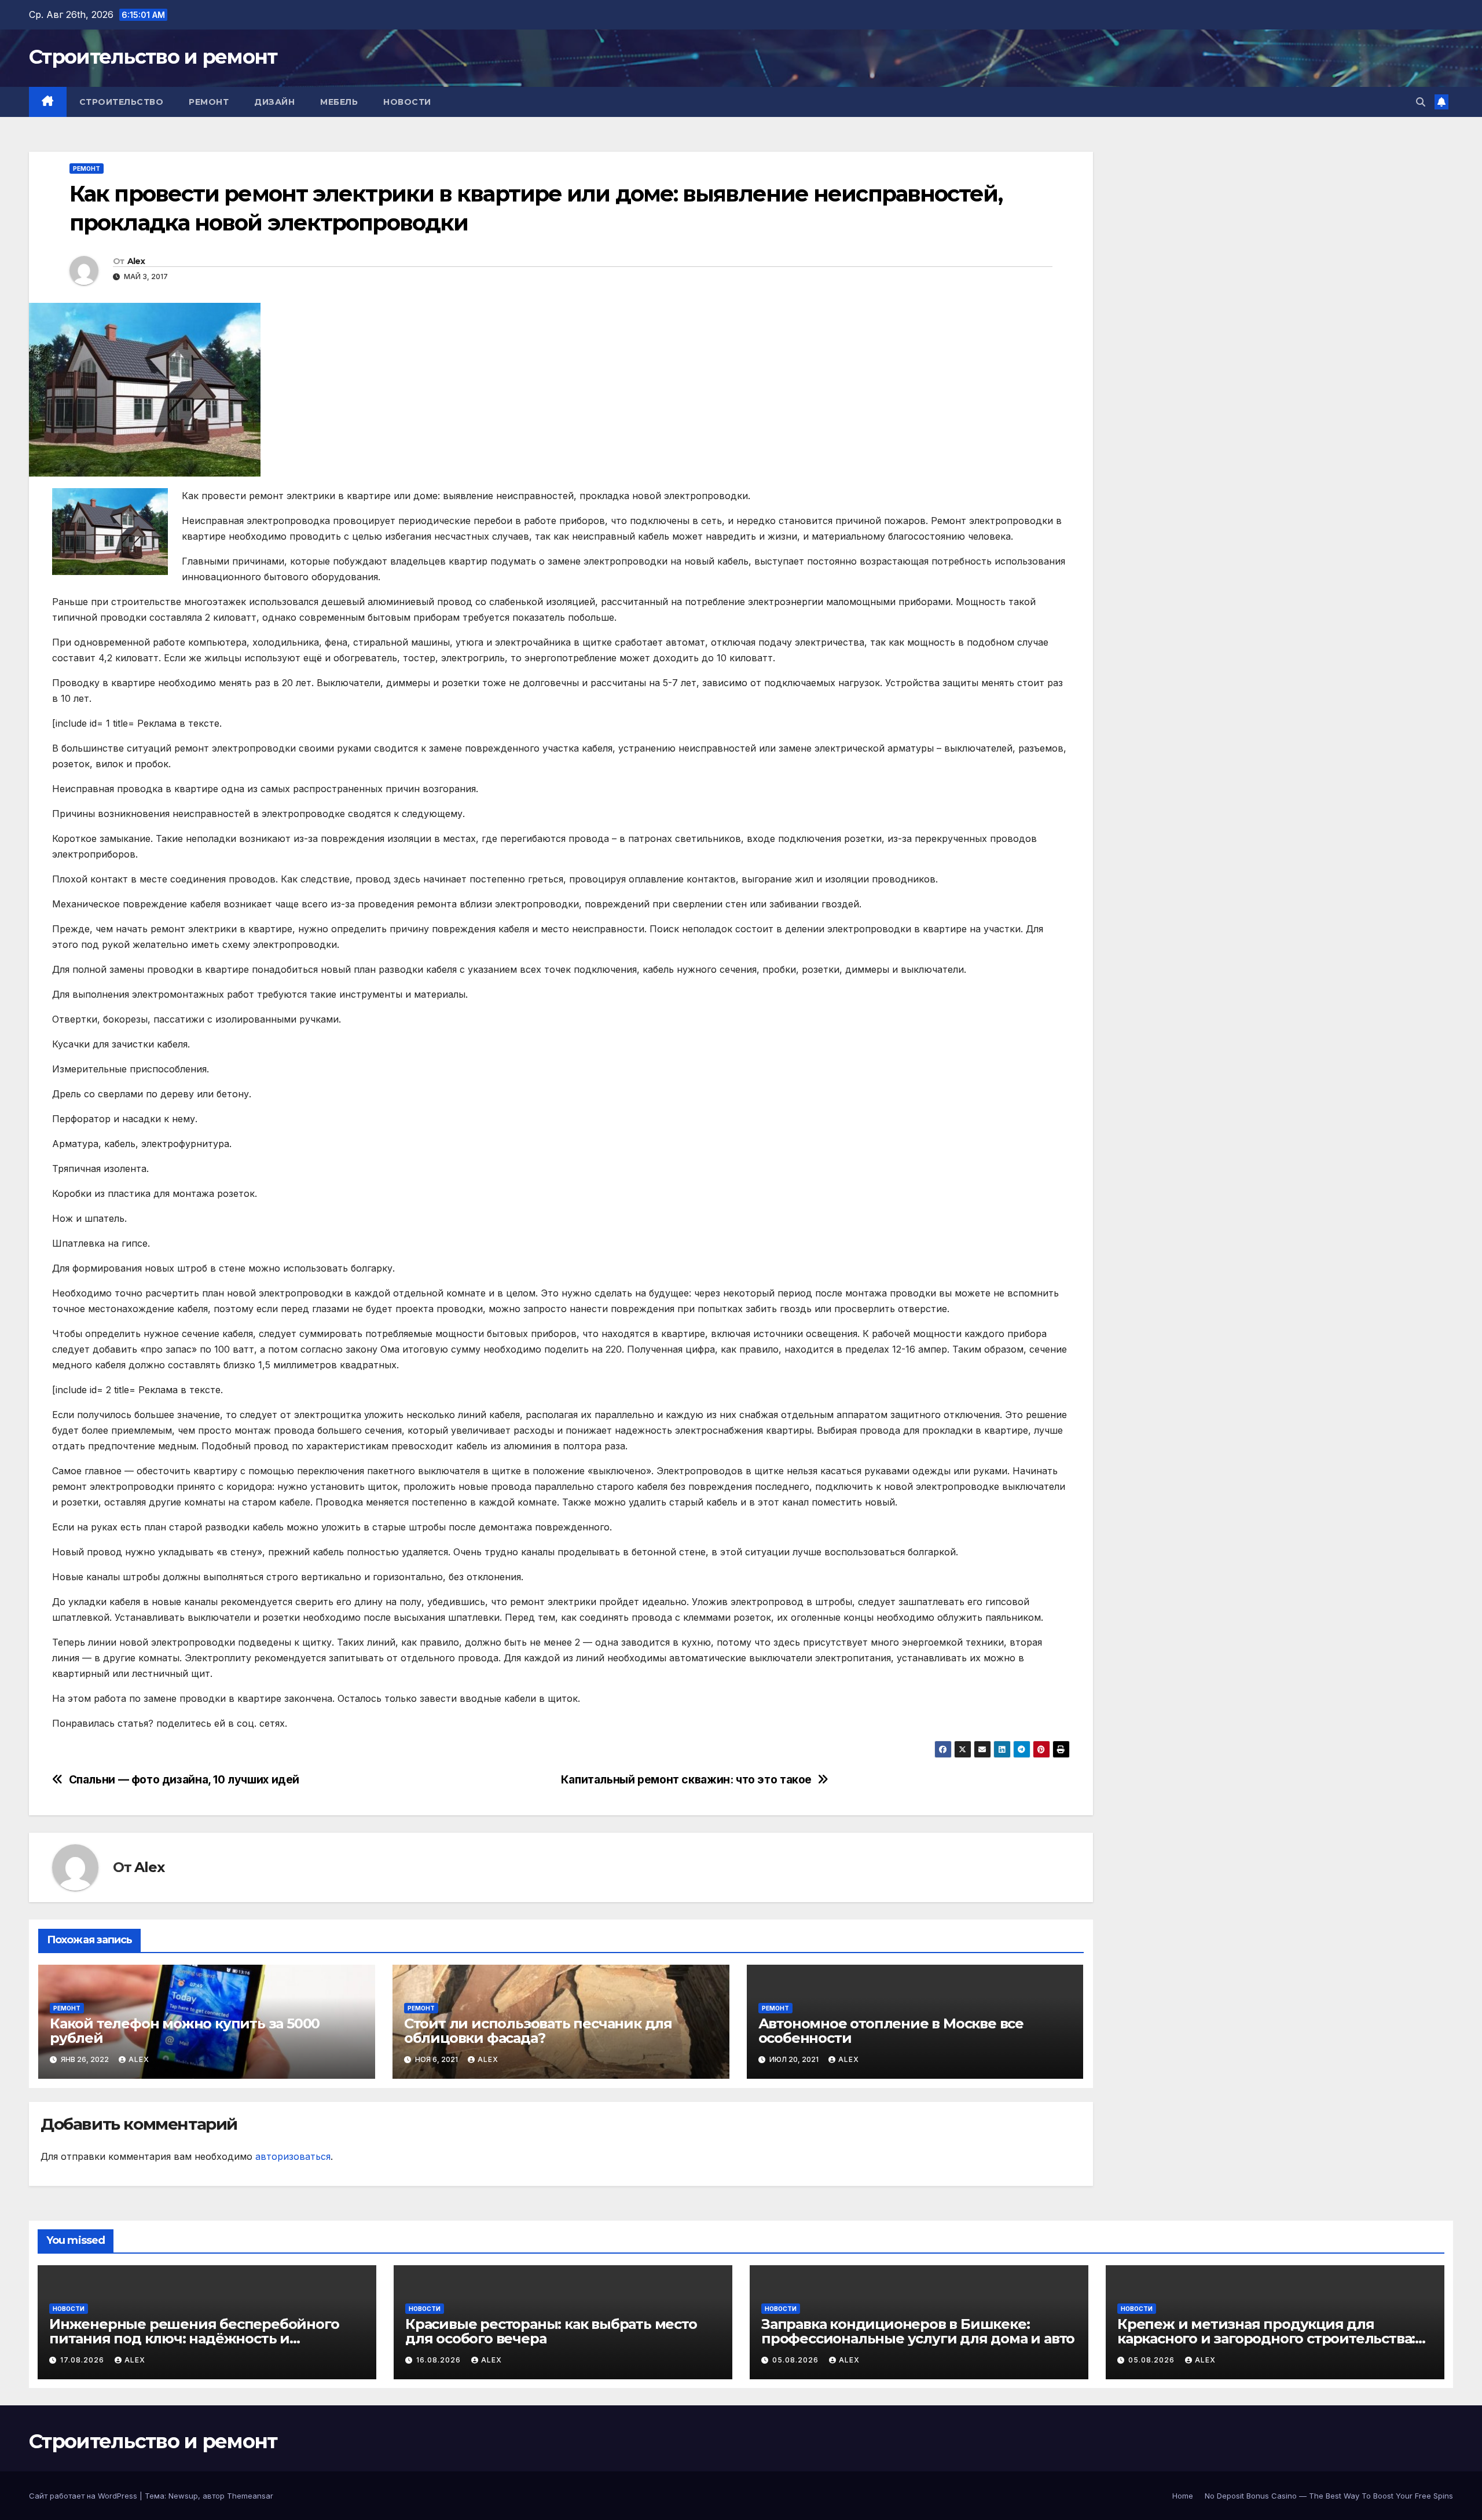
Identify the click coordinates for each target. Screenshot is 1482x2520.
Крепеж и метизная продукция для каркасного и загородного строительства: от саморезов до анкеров (1266, 2338)
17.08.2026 (83, 2360)
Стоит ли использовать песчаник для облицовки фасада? (538, 2031)
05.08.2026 (797, 2360)
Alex (136, 261)
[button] (1421, 102)
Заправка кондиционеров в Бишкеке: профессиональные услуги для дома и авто (918, 2331)
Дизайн (274, 102)
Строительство (122, 102)
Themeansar (250, 2496)
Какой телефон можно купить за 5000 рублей (185, 2031)
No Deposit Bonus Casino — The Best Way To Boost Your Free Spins (1329, 2496)
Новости (407, 102)
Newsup (183, 2496)
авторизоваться (293, 2156)
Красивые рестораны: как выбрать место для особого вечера (551, 2331)
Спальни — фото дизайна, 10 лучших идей (184, 1780)
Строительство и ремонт (153, 57)
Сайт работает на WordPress (84, 2496)
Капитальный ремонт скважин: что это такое (686, 1780)
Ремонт (209, 102)
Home (1183, 2496)
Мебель (339, 102)
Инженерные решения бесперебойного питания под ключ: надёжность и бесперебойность (194, 2338)
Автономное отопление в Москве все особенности (891, 2031)
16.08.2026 (440, 2360)
